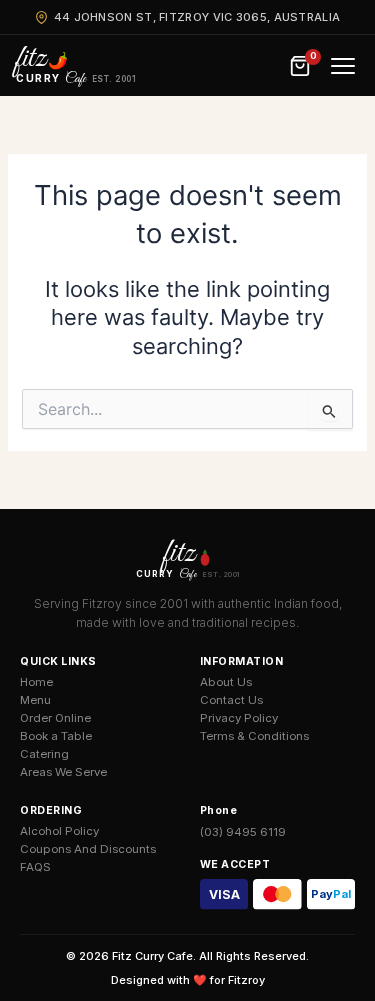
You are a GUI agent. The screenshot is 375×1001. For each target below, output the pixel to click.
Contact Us (231, 700)
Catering (44, 754)
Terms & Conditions (254, 736)
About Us (226, 682)
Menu (35, 700)
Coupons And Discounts (88, 849)
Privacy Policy (239, 718)
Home (36, 682)
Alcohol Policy (59, 831)
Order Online (55, 718)
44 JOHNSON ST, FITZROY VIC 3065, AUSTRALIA (197, 17)
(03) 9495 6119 (243, 832)
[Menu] (343, 66)
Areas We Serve (63, 772)
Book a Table (56, 736)
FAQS (35, 867)
